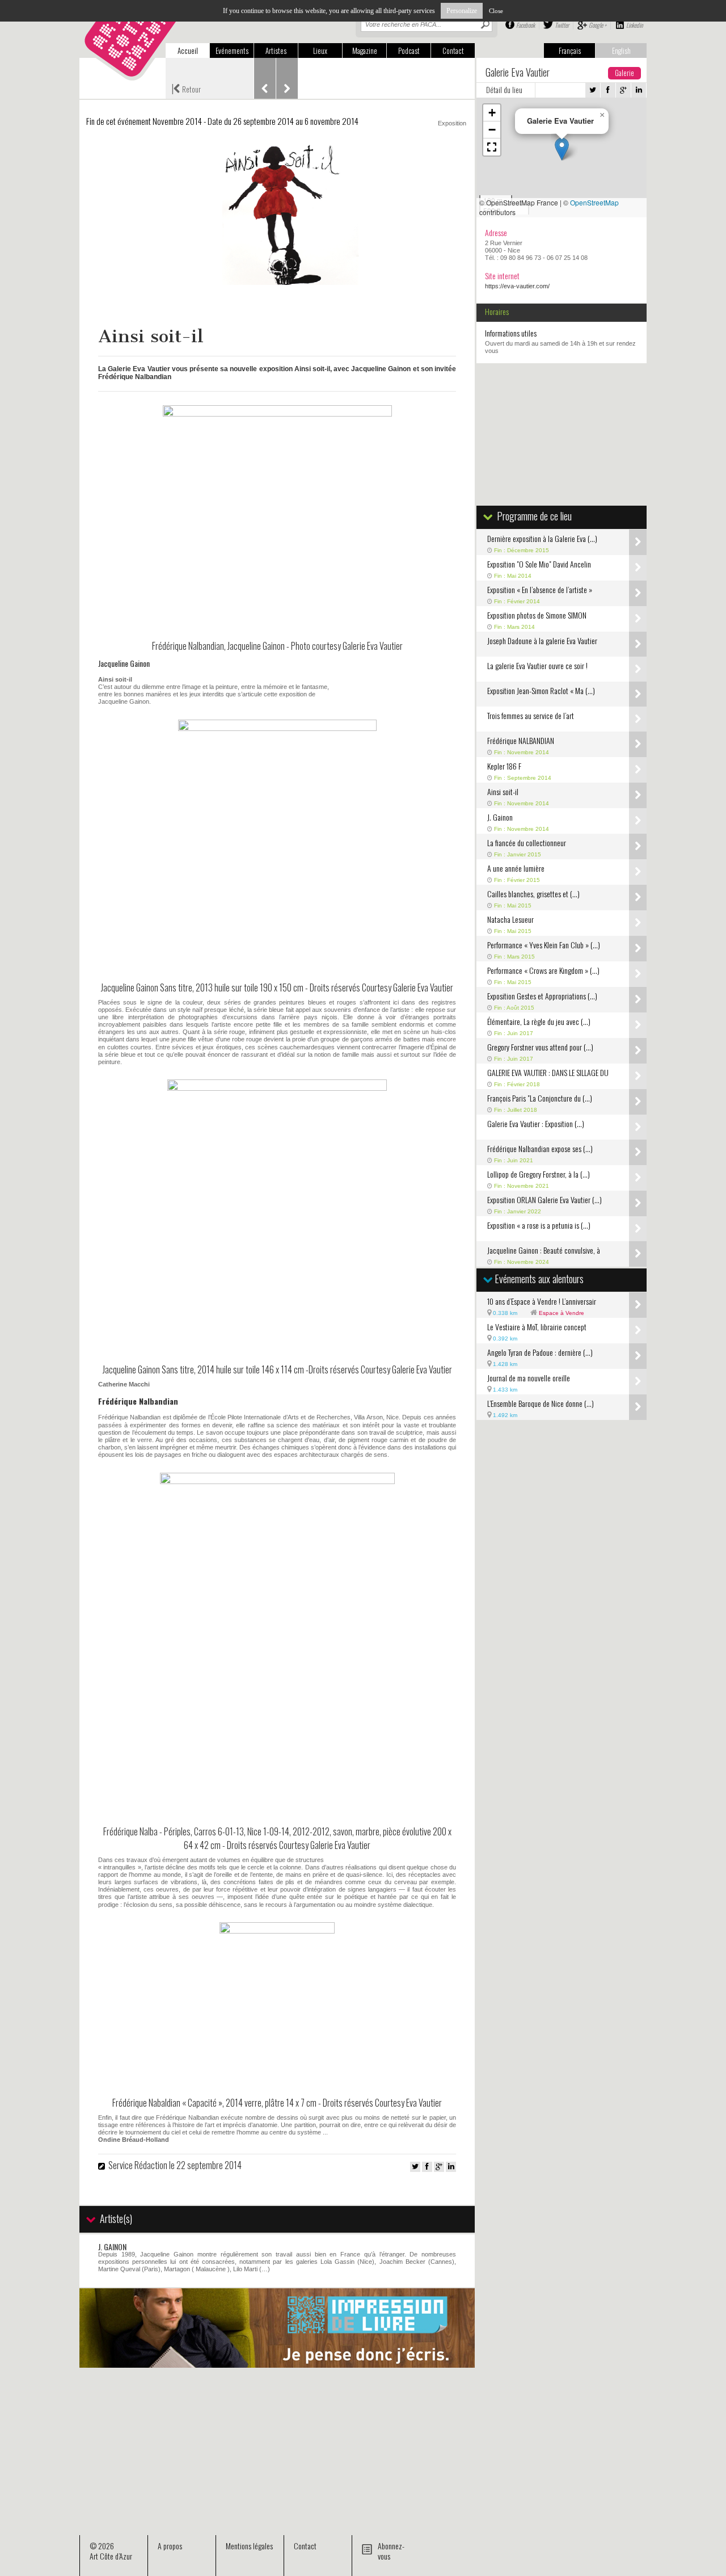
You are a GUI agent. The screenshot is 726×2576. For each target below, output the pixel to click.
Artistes (276, 51)
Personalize (462, 11)
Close (496, 11)
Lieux (320, 51)
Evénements (232, 51)
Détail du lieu (504, 90)
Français (570, 51)
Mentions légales (249, 2546)
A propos (170, 2546)
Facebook (525, 25)
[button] (562, 149)
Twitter (562, 25)
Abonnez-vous (391, 2551)
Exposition (452, 123)
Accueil (188, 51)
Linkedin (634, 25)
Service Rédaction (138, 2165)
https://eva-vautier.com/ (517, 286)
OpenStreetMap (594, 202)
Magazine (365, 51)
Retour (186, 88)
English (621, 51)
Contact (453, 51)
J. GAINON (112, 2247)
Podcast (409, 51)
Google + (598, 25)
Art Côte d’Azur (111, 2556)
